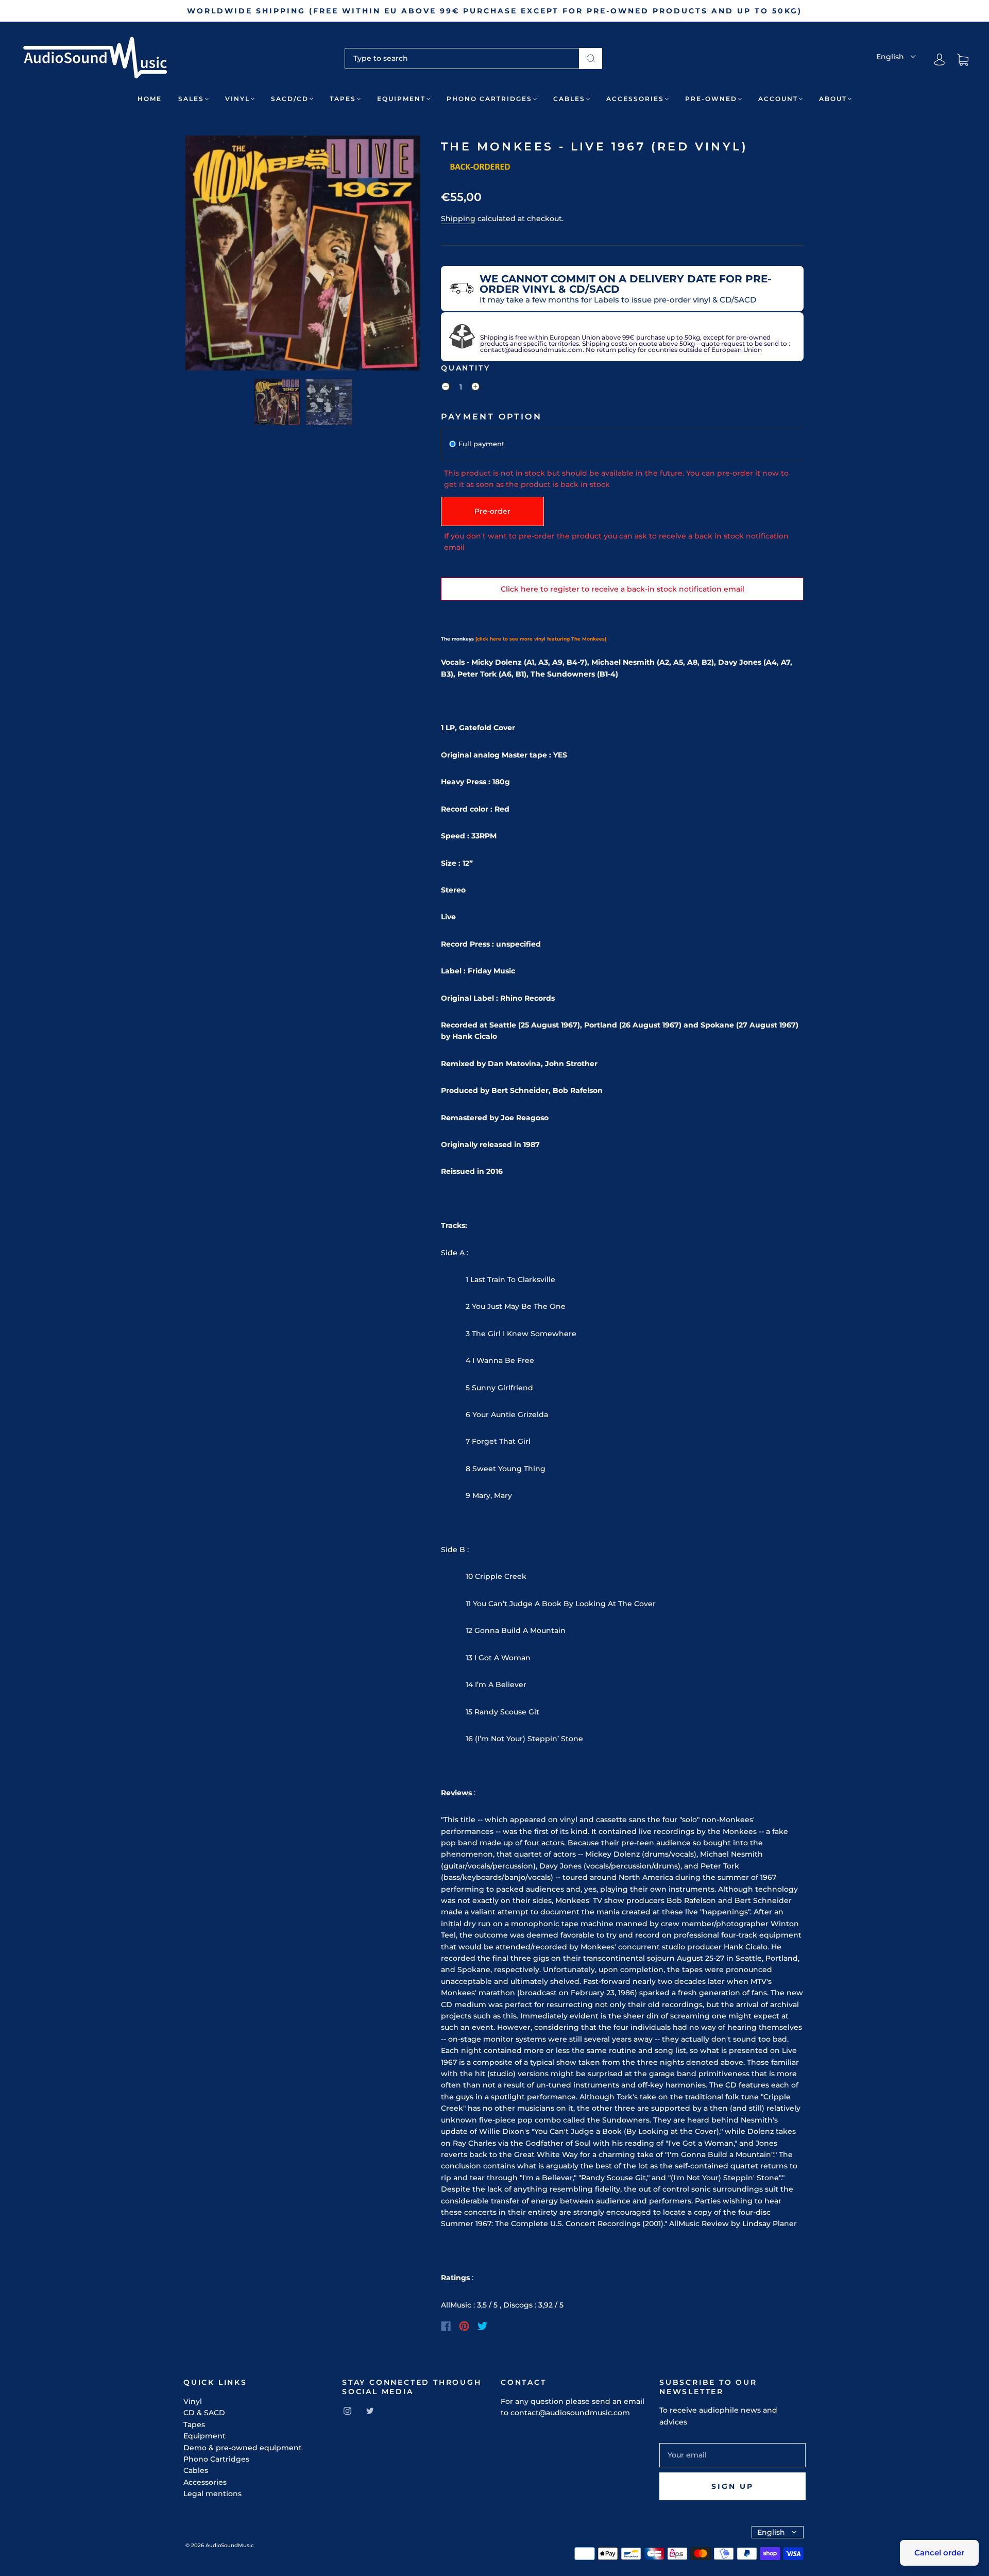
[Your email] (732, 2455)
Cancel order (939, 2553)
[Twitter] (483, 2326)
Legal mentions (212, 2494)
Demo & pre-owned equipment (243, 2448)
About (833, 99)
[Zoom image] (303, 255)
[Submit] (591, 58)
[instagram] (347, 2411)
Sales (191, 99)
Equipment (401, 99)
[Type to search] (462, 58)
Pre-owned (711, 99)
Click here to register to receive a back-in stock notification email (623, 589)
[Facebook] (446, 2326)
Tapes (343, 99)
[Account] (940, 60)
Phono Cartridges (489, 99)
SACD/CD (290, 99)
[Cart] (963, 60)
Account (778, 99)
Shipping (458, 218)
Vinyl (237, 99)
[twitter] (370, 2411)
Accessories (635, 99)
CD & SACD (204, 2413)
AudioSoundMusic (230, 2545)
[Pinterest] (464, 2326)
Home (150, 99)
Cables (569, 99)
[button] (209, 255)
